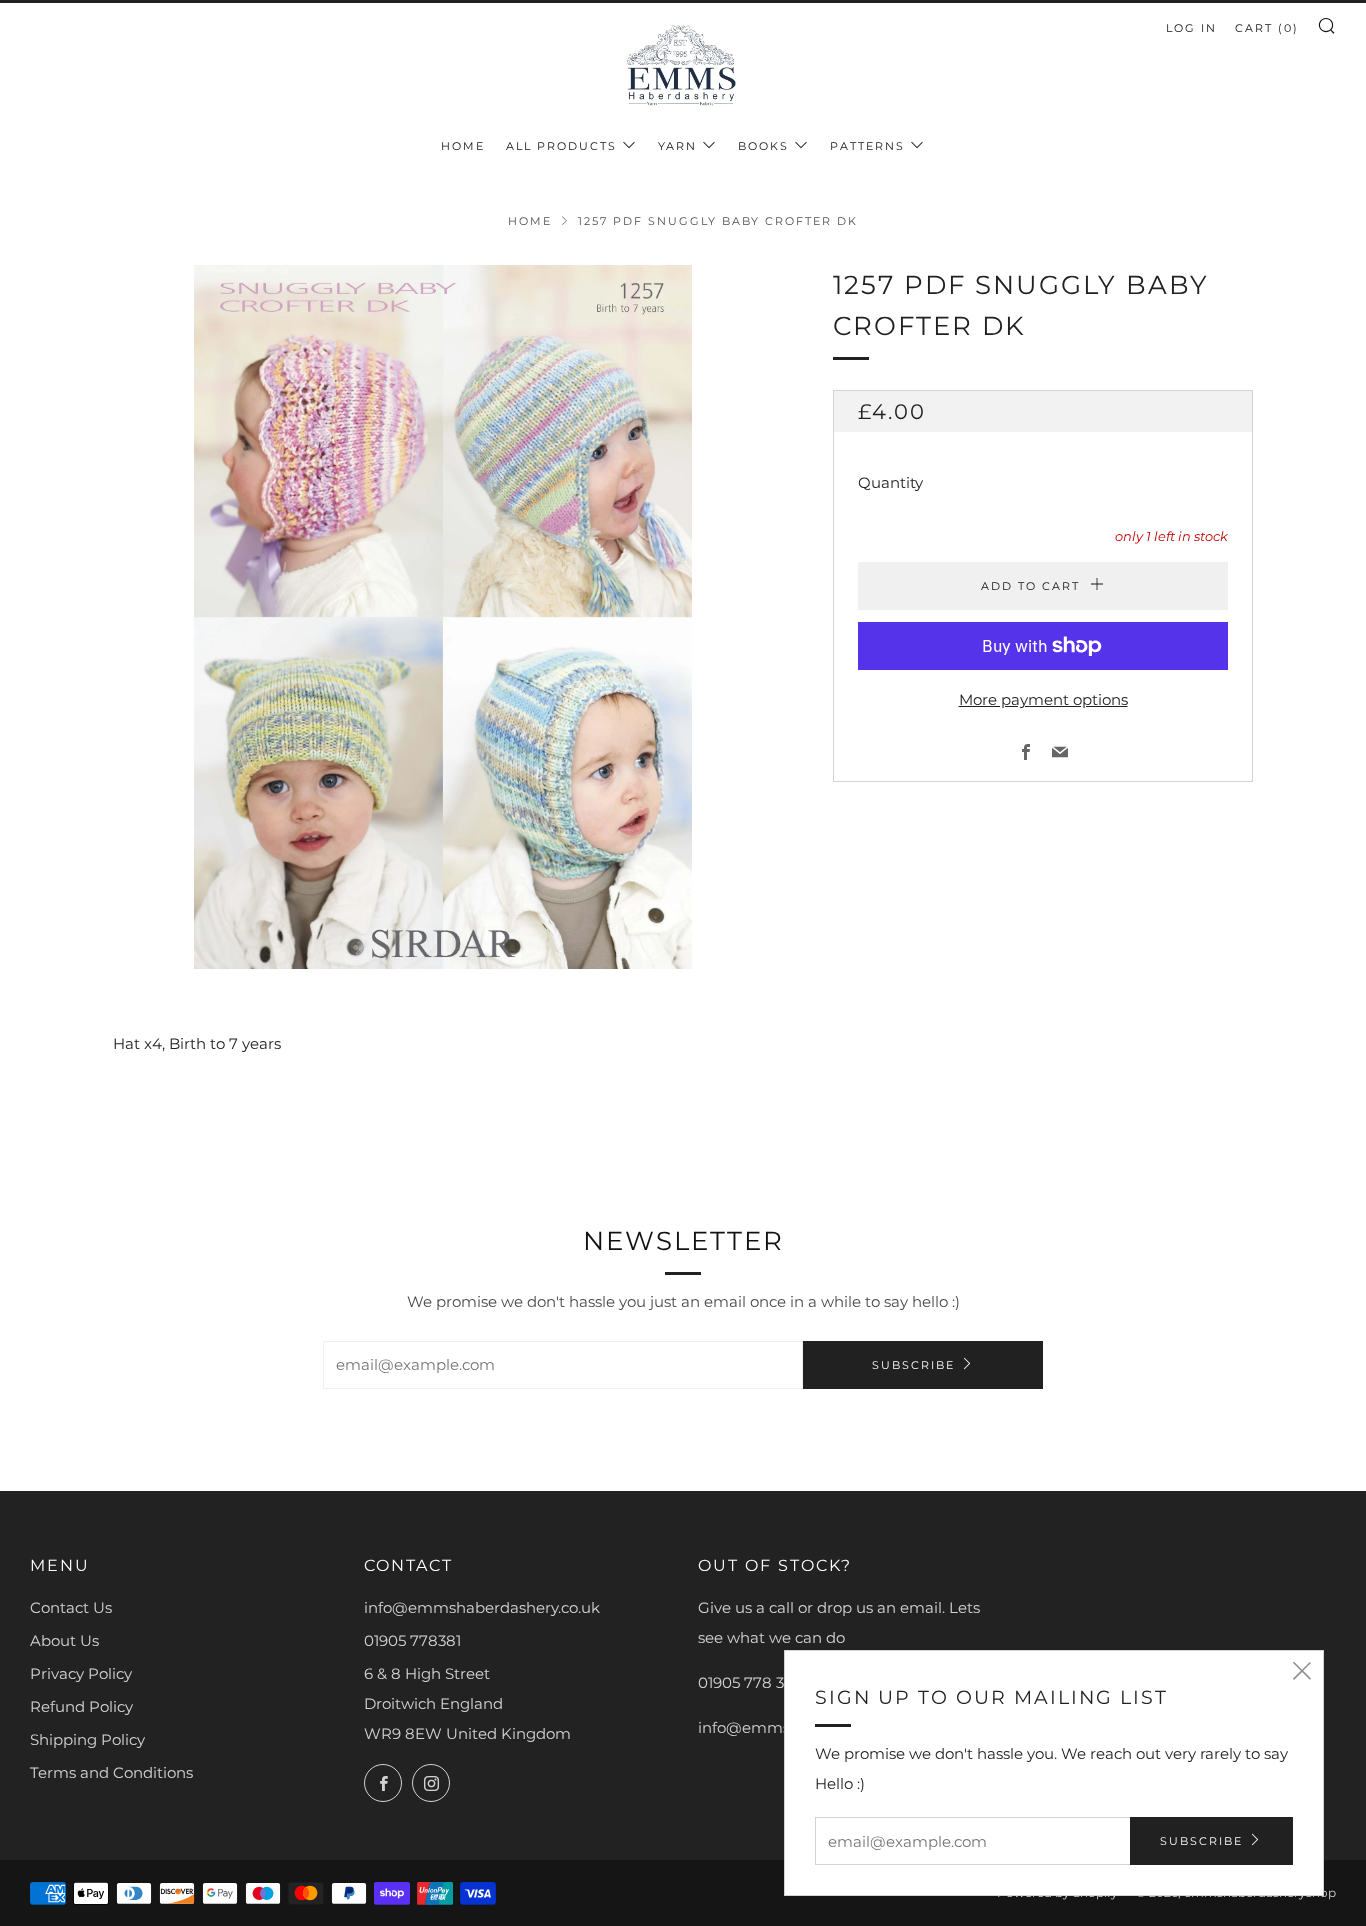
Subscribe (913, 1365)
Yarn (677, 146)
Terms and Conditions (111, 1772)
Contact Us (71, 1607)
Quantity (890, 482)
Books (763, 146)
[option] (443, 617)
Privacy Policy (81, 1673)
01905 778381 (412, 1640)
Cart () (1267, 28)
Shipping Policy (87, 1739)
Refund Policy (81, 1706)
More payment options (1043, 699)
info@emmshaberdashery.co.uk (482, 1607)
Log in (1191, 28)
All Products (561, 146)
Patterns (867, 146)
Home (463, 146)
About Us (64, 1640)
